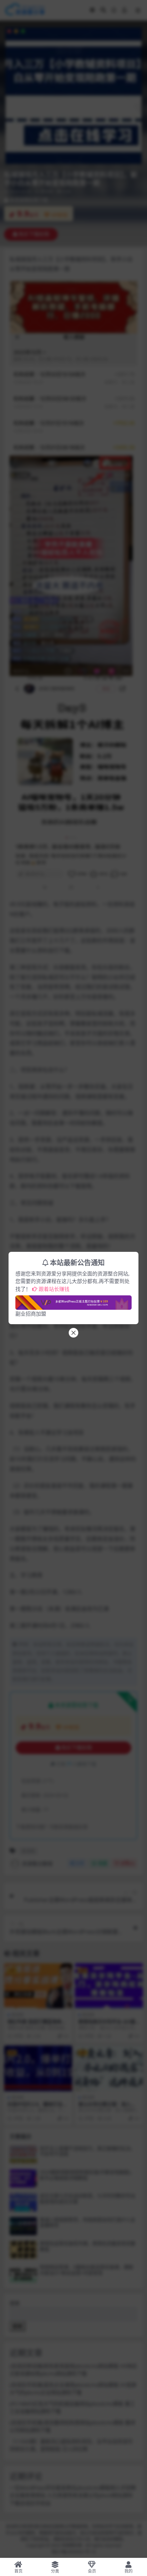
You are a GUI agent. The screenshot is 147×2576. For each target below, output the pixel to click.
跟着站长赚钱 (54, 1289)
